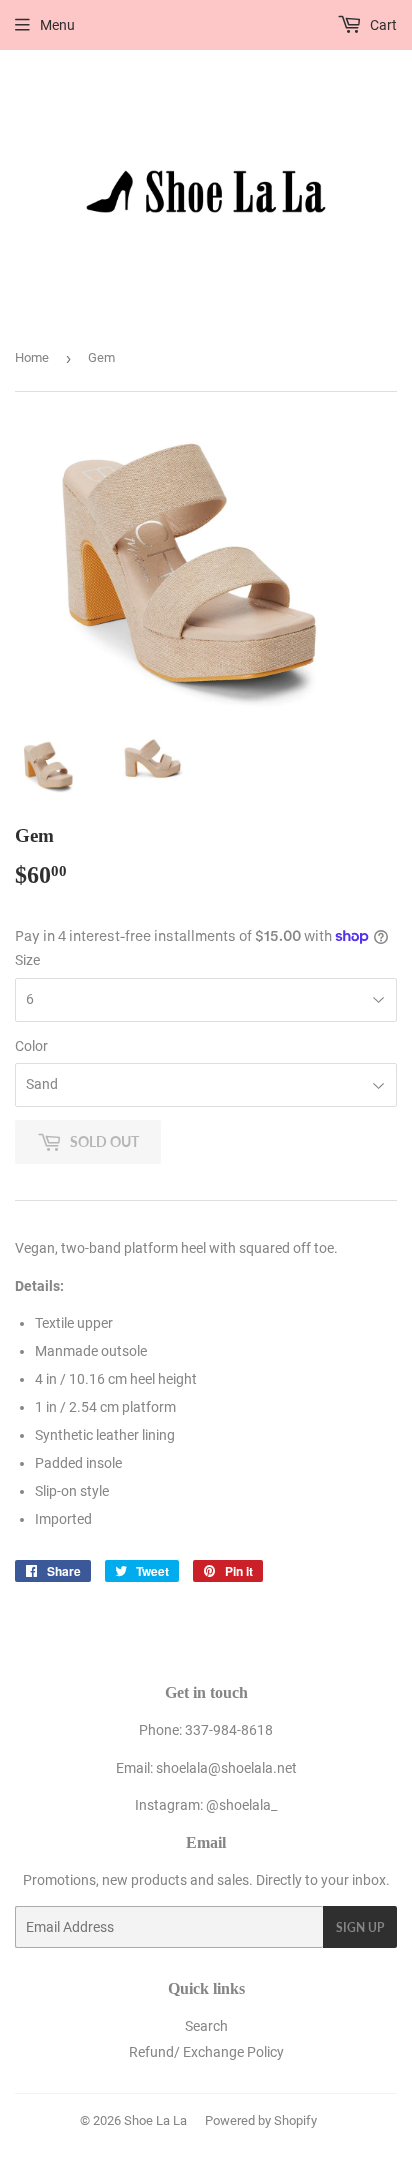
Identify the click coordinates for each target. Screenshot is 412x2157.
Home (32, 357)
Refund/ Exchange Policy (206, 2052)
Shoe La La (155, 2120)
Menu (57, 25)
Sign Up (360, 1927)
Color (31, 1046)
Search (206, 2026)
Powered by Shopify (261, 2120)
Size (27, 960)
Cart (382, 25)
